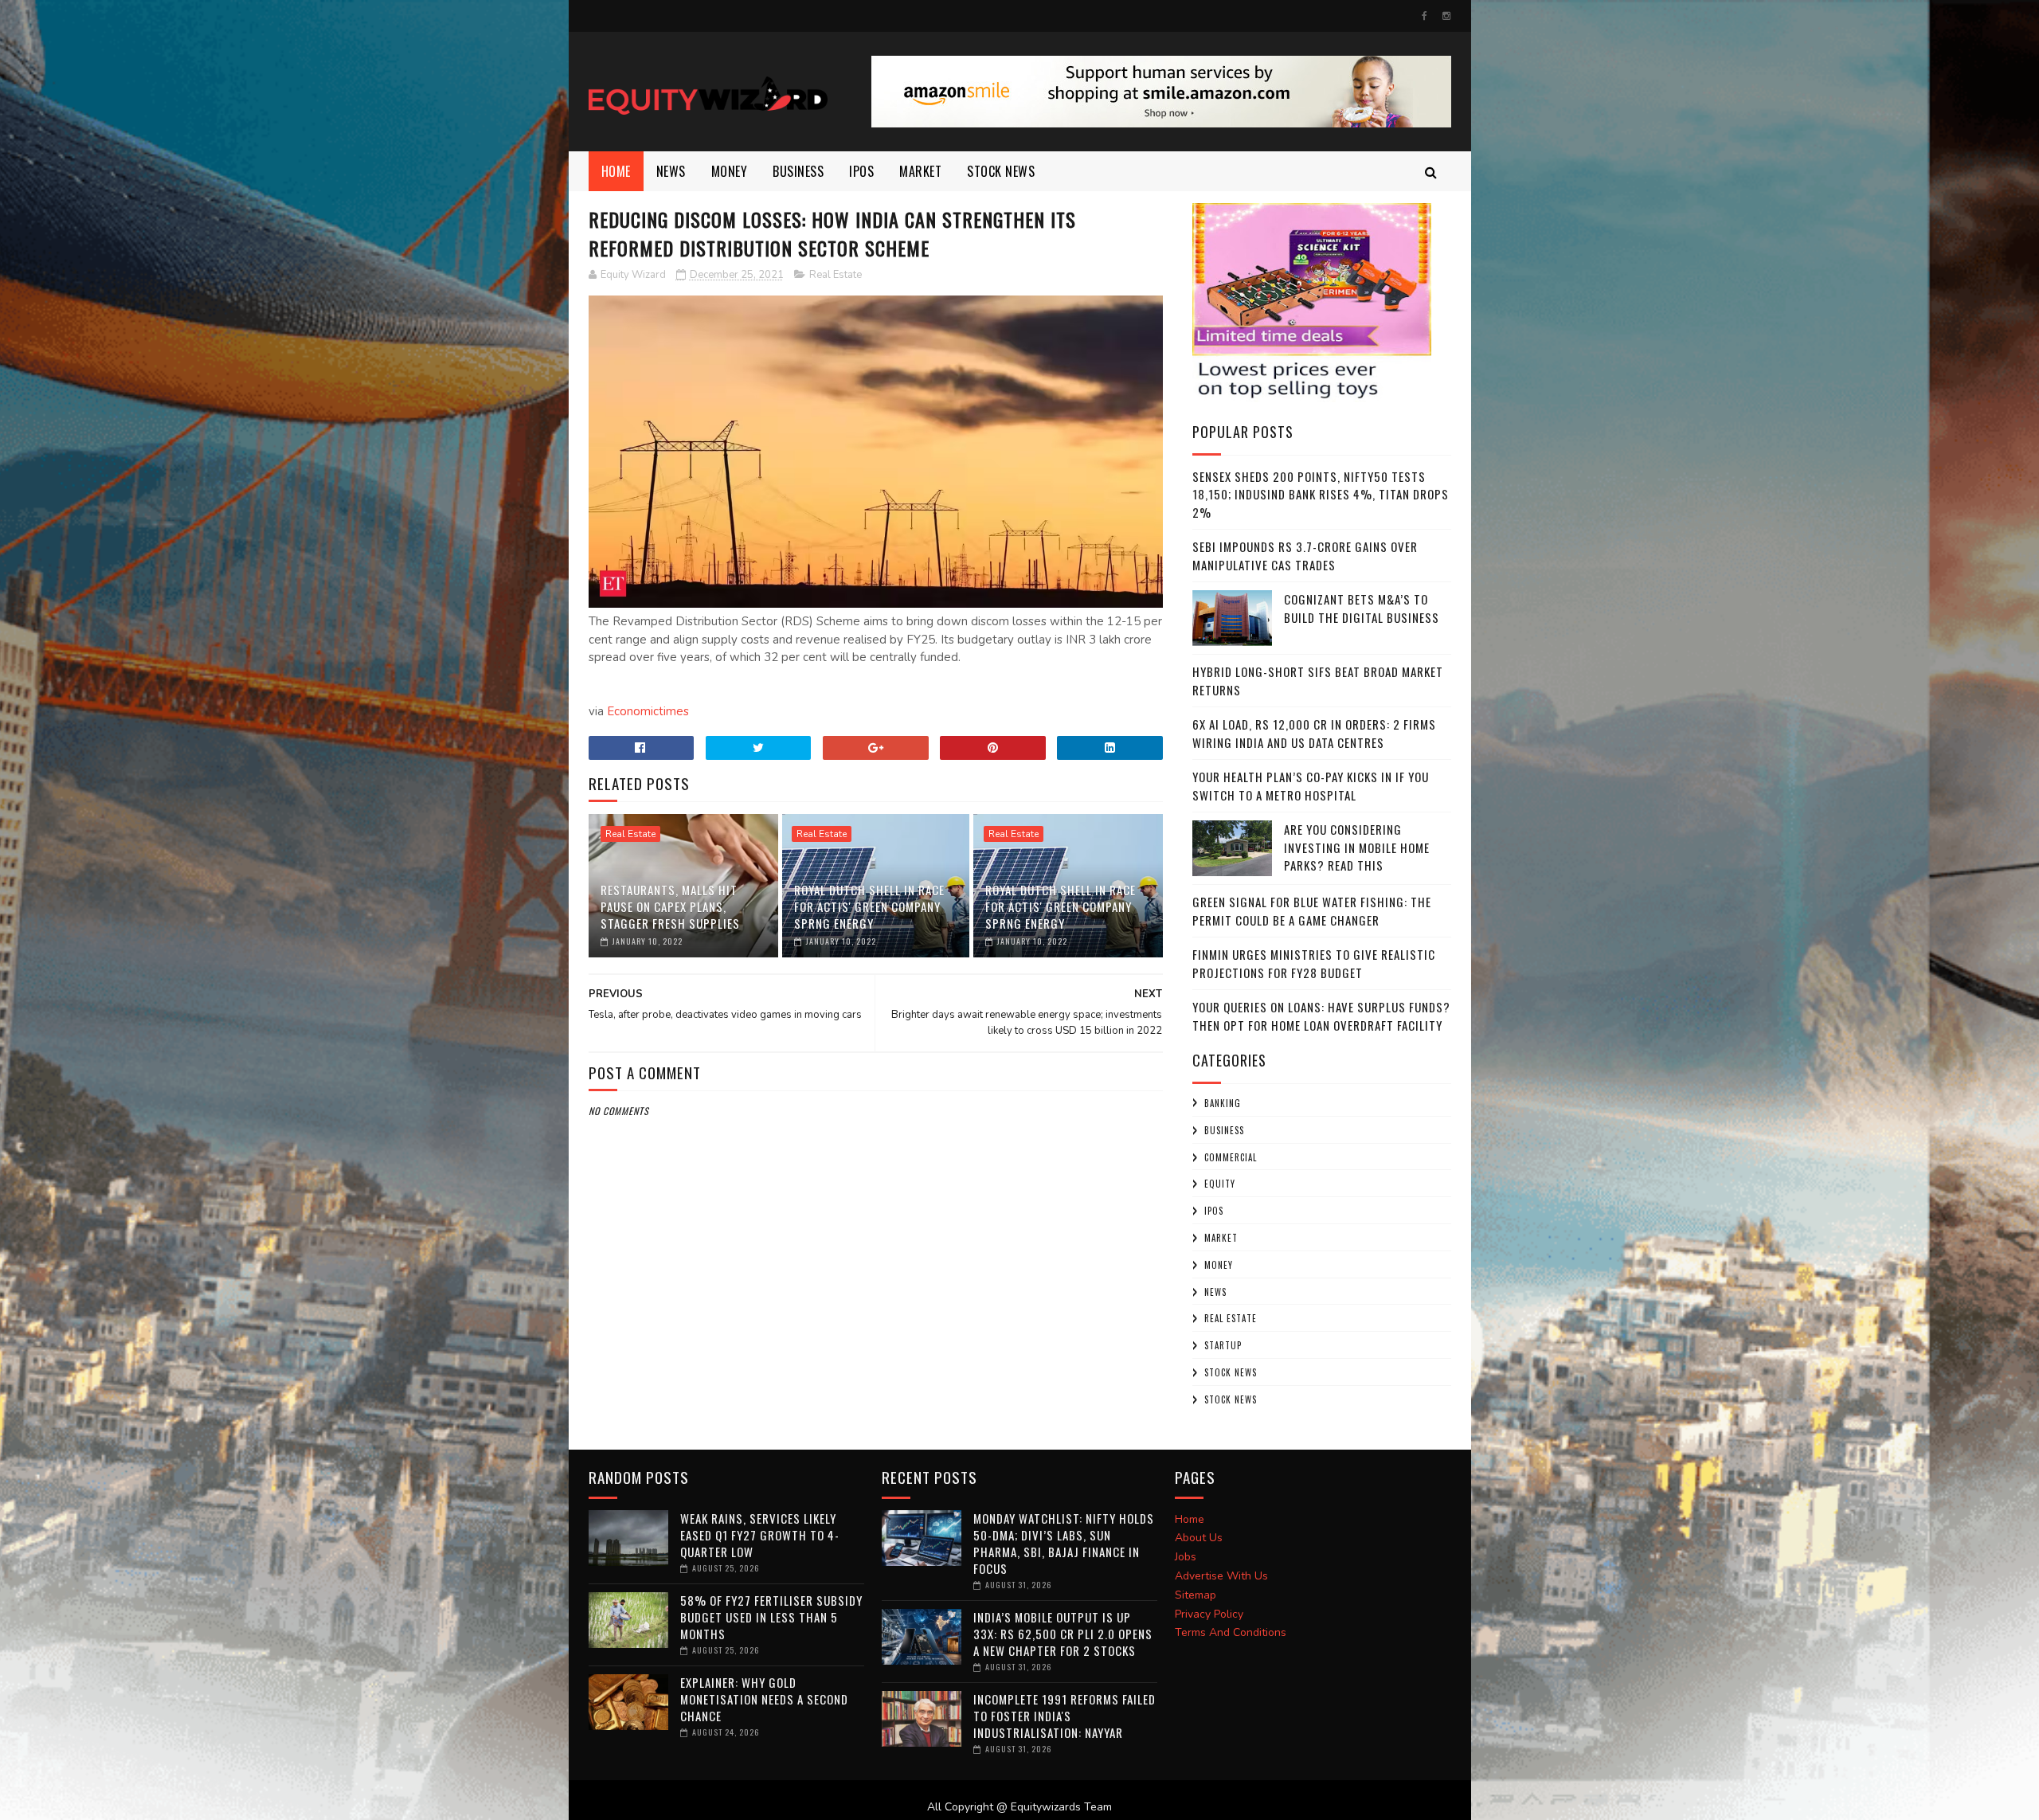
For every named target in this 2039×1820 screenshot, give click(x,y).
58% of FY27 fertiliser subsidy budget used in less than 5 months (771, 1617)
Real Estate (836, 275)
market (920, 171)
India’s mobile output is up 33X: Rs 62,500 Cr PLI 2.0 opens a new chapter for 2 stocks (1063, 1634)
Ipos (861, 171)
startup (1223, 1345)
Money (730, 171)
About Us (1199, 1538)
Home (616, 171)
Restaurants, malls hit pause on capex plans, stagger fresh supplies (670, 906)
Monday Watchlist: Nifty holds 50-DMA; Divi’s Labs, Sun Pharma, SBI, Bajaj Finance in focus (1064, 1543)
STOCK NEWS (1231, 1399)
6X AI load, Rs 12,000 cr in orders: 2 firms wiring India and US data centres (1314, 733)
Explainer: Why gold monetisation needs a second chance (764, 1699)
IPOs (1214, 1211)
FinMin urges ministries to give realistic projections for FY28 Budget (1314, 963)
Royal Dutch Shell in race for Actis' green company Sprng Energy (869, 906)
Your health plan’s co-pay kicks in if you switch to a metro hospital (1311, 786)
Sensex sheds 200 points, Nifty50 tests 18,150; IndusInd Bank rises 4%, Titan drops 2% (1321, 494)
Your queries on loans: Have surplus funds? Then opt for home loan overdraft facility (1321, 1016)
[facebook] (1425, 16)
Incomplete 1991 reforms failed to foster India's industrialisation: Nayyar (1065, 1716)
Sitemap (1196, 1595)
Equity (1220, 1184)
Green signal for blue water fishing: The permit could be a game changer (1312, 911)
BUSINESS (798, 171)
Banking (1223, 1103)
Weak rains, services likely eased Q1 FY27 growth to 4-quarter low (760, 1535)
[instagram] (1446, 16)
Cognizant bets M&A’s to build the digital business (1362, 608)
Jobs (1186, 1557)
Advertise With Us (1221, 1576)
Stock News (1001, 171)
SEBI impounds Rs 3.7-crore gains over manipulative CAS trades (1305, 556)
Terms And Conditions (1231, 1632)
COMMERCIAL (1231, 1157)
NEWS (671, 171)
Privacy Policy (1209, 1614)
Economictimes (648, 711)
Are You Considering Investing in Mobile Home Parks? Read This (1357, 847)
